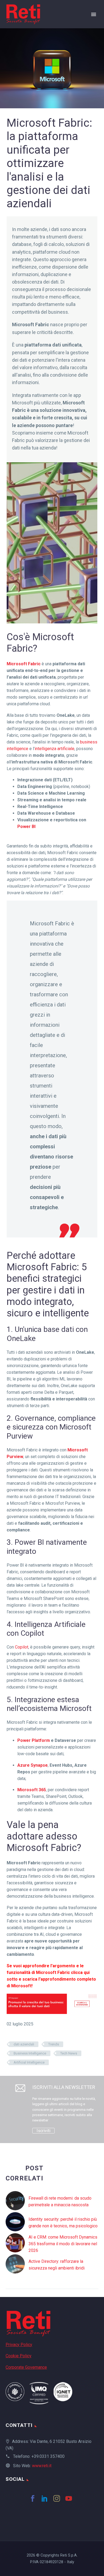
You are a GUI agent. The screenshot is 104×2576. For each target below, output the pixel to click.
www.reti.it (42, 2466)
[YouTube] (70, 2498)
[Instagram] (58, 2498)
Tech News (69, 2053)
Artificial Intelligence (29, 2062)
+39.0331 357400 (48, 2456)
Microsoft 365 (32, 1790)
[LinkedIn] (46, 2498)
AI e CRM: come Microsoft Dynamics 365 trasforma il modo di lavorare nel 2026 (63, 2244)
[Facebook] (34, 2498)
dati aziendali (24, 2044)
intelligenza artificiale (55, 749)
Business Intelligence (30, 2053)
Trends (54, 2044)
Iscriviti (43, 2131)
